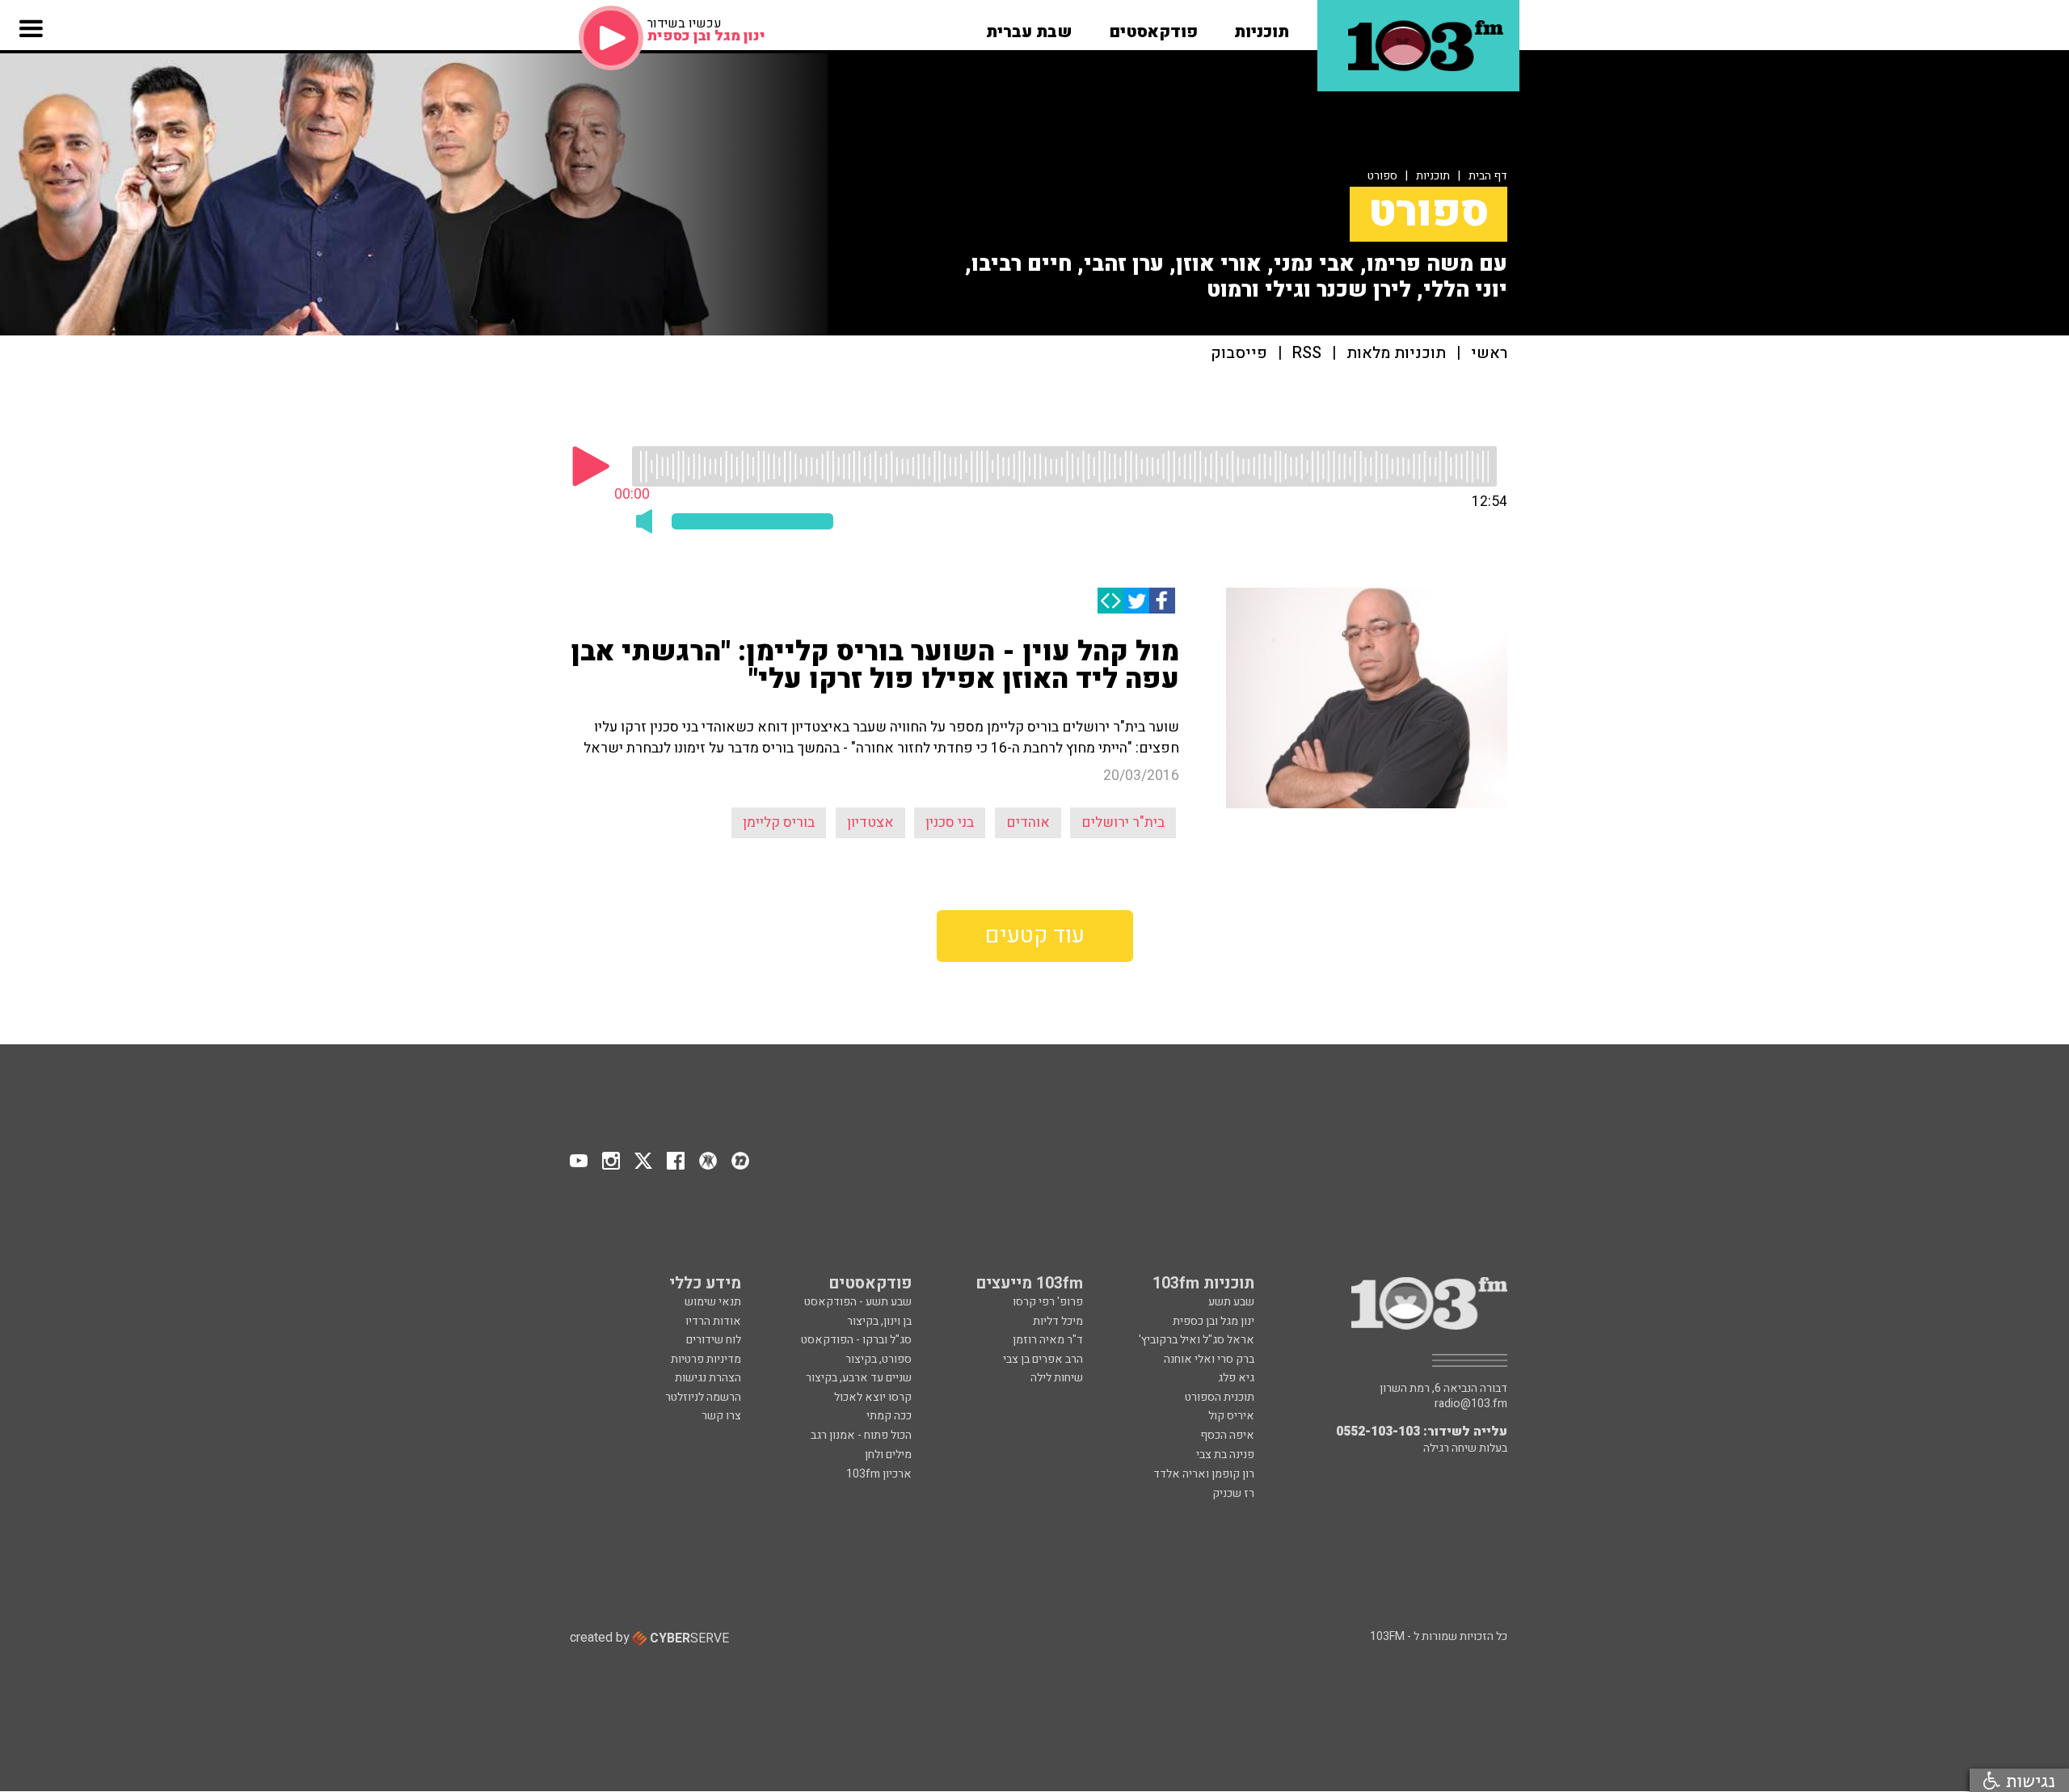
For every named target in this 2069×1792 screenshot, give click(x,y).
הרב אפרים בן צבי (1043, 1359)
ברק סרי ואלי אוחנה (1209, 1359)
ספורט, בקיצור (879, 1359)
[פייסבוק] (1162, 601)
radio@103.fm (1471, 1404)
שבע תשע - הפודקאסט (858, 1302)
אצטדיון (870, 822)
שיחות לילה (1057, 1378)
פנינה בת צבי (1225, 1455)
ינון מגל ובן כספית (1214, 1321)
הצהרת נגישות (708, 1378)
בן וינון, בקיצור (879, 1321)
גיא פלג (1236, 1378)
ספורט (1382, 176)
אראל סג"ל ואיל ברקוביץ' (1197, 1340)
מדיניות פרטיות (706, 1359)
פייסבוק (1239, 354)
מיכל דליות (1058, 1321)
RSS (1307, 354)
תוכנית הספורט (1220, 1397)
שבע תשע (1231, 1302)
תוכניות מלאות (1396, 354)
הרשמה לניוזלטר (703, 1397)
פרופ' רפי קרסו (1048, 1302)
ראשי (1489, 354)
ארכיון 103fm (879, 1474)
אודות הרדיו (713, 1321)
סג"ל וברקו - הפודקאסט (856, 1340)
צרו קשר (721, 1416)
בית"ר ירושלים (1123, 822)
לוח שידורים (714, 1340)
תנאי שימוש (713, 1302)
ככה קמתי (889, 1416)
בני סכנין (950, 822)
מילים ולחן (888, 1455)
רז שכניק (1233, 1493)
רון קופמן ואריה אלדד (1204, 1474)
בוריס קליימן (779, 822)
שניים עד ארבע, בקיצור (859, 1378)
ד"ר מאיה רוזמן (1048, 1340)
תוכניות (1433, 176)
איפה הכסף (1227, 1435)
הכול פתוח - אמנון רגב (861, 1435)
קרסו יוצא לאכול (873, 1397)
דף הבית (1488, 176)
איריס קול (1231, 1416)
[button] (1262, 27)
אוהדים (1028, 822)
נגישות (2028, 1780)
